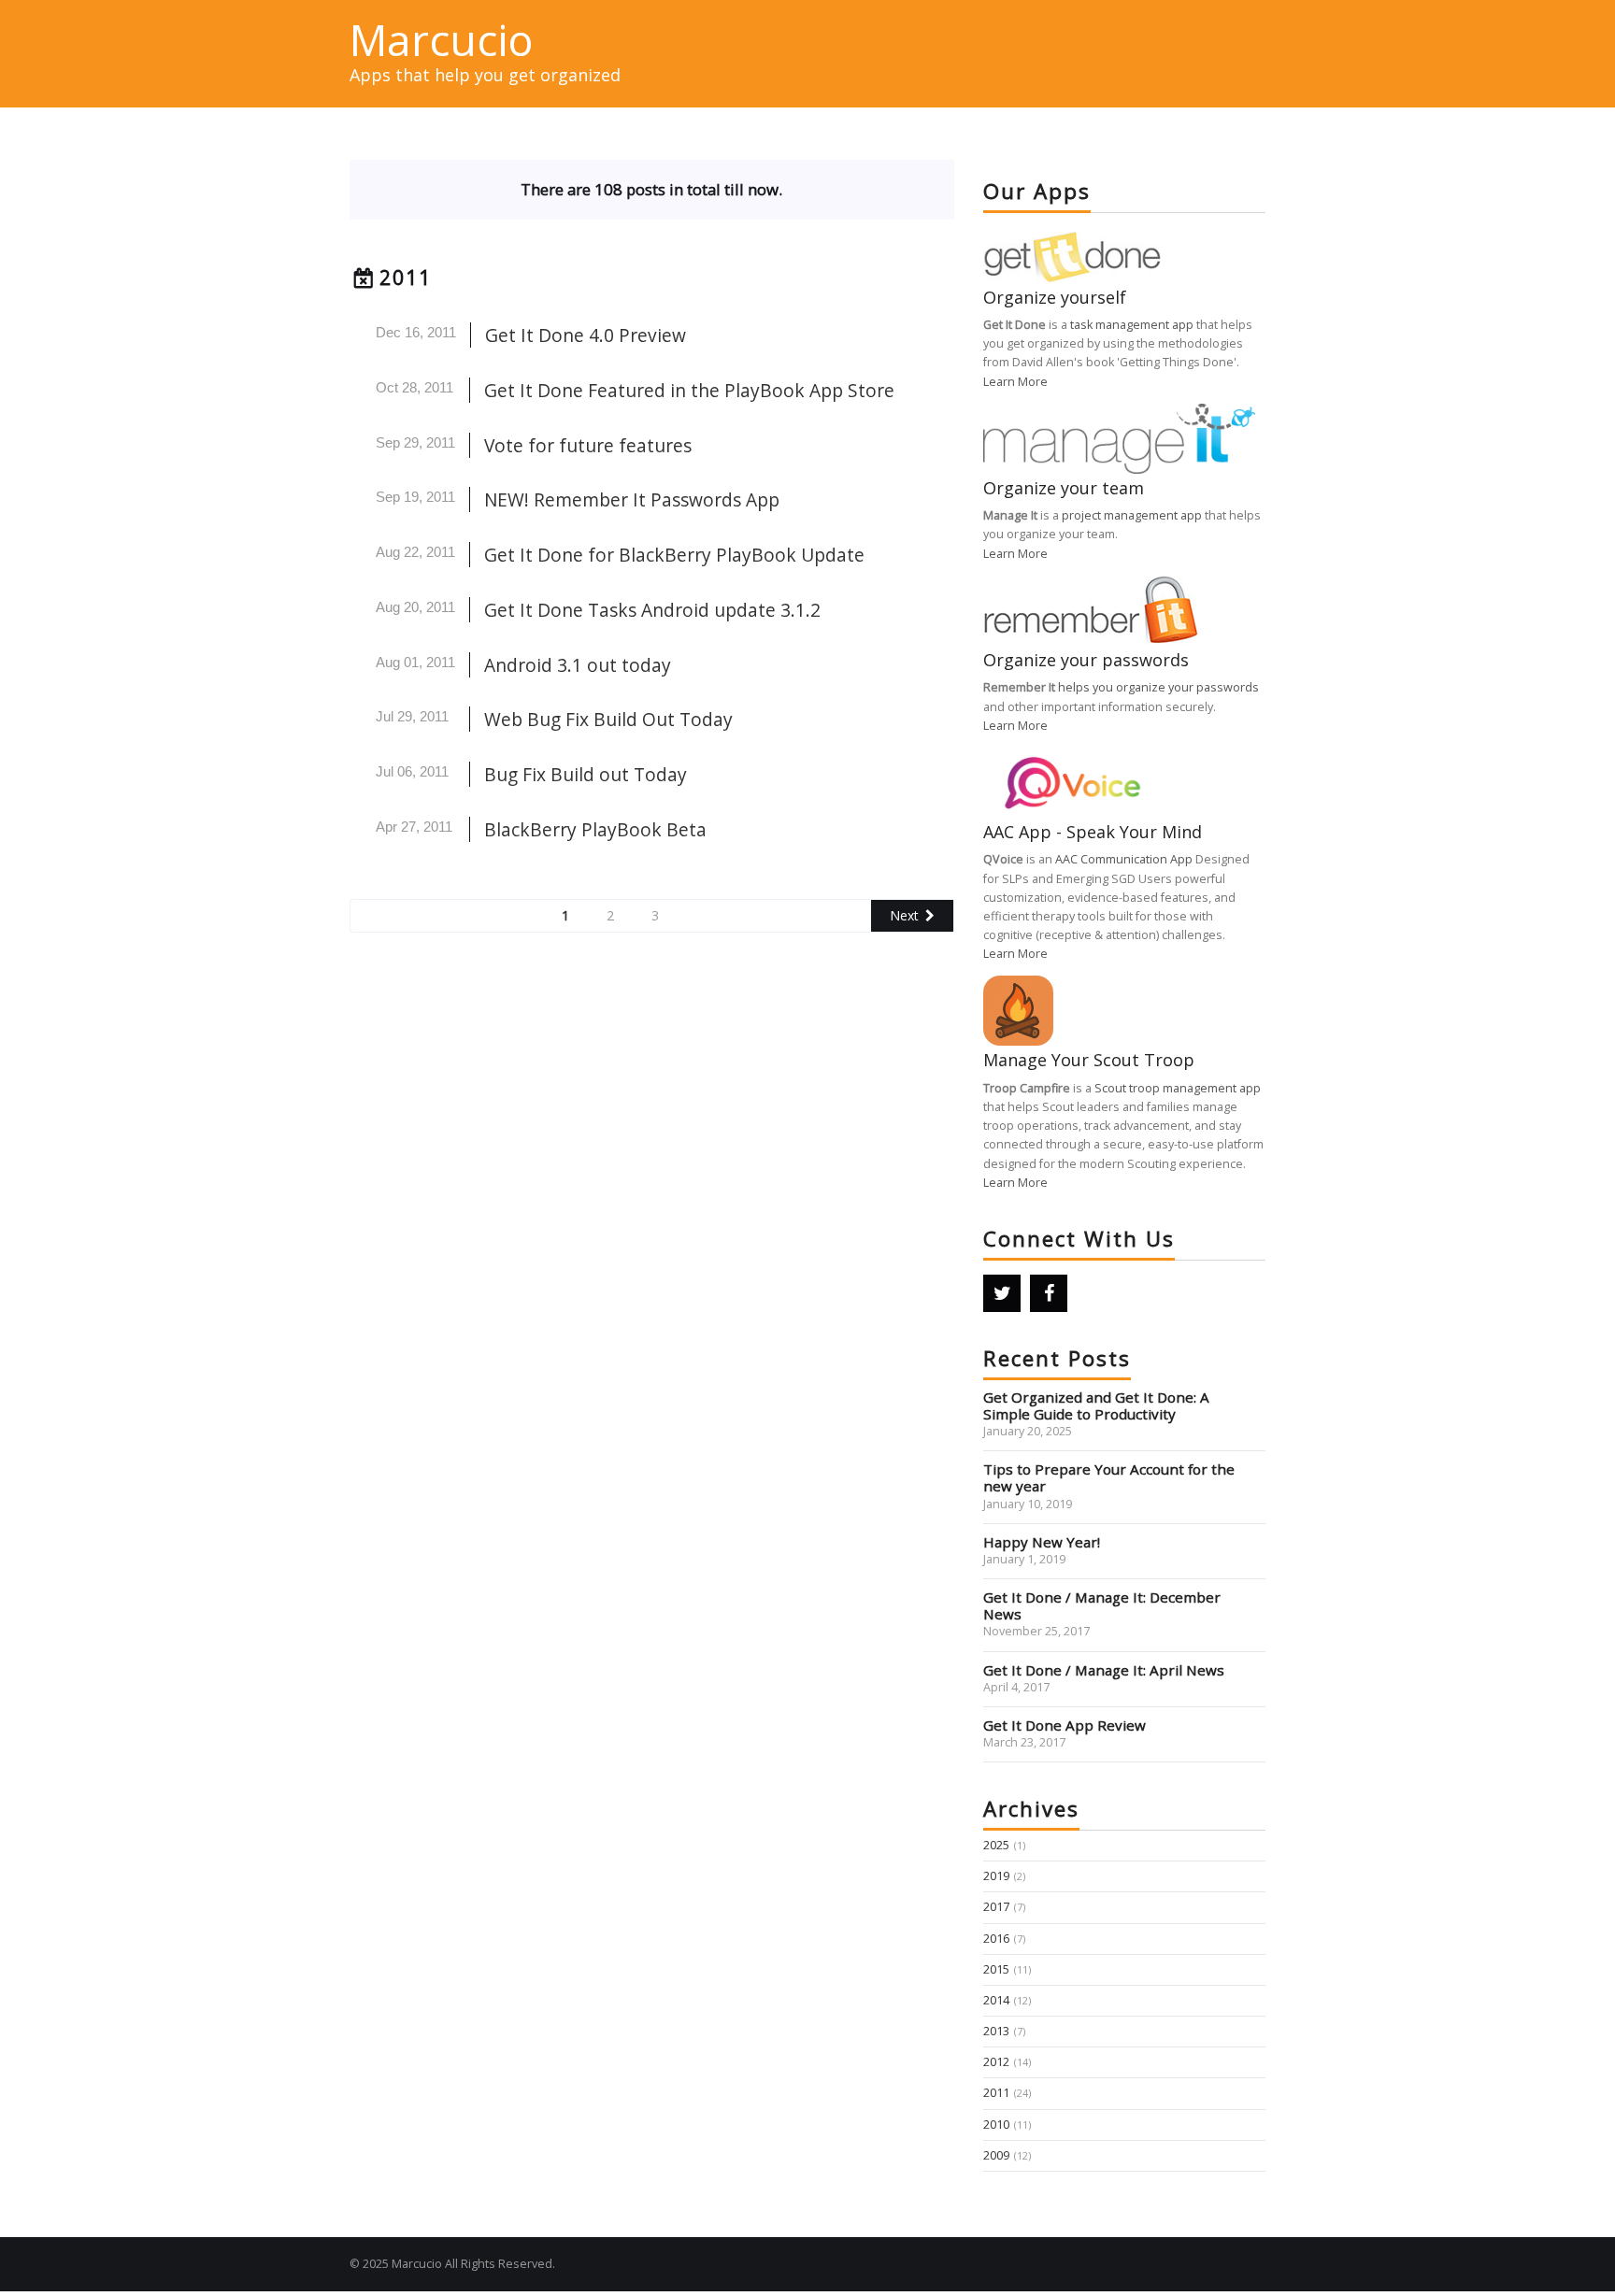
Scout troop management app (1178, 1088)
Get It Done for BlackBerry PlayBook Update (674, 555)
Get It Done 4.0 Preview (586, 335)
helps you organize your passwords (1158, 687)
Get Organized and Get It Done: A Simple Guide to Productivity (1096, 1405)
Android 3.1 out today (578, 665)
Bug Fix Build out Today (586, 774)
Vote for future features (588, 445)
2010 (996, 2125)
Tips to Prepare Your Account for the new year (1109, 1477)
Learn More (1015, 382)
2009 (996, 2155)
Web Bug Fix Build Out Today (608, 719)
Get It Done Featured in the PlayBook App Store (689, 390)
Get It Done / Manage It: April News (1104, 1670)
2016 (996, 1939)
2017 (996, 1907)
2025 (996, 1845)
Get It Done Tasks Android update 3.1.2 (652, 610)
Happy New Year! (1042, 1542)
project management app (1132, 515)
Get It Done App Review (1065, 1725)
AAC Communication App (1124, 859)
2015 (996, 1969)
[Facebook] (1049, 1293)
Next (904, 915)
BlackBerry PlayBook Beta (595, 829)
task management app (1132, 325)
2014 (996, 2000)
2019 (996, 1876)
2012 (996, 2062)
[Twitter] (1002, 1293)
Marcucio (441, 39)
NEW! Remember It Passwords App (632, 499)
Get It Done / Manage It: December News (1102, 1605)
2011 (406, 278)
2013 (996, 2031)
